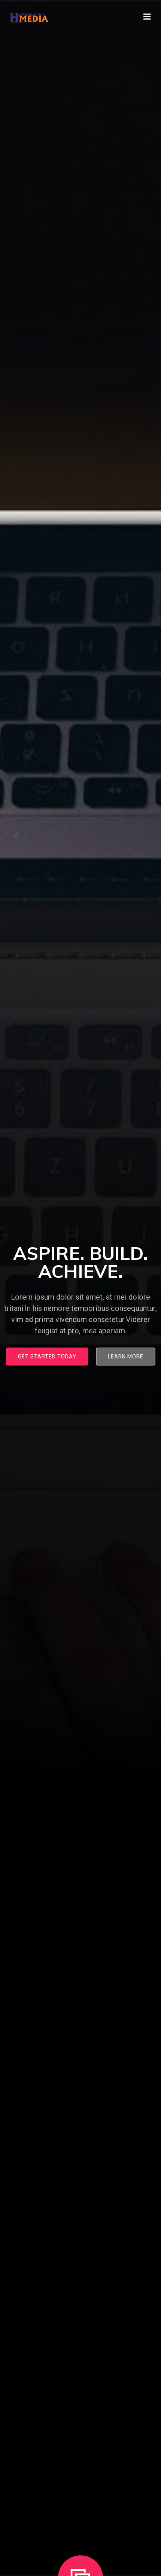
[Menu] (147, 17)
